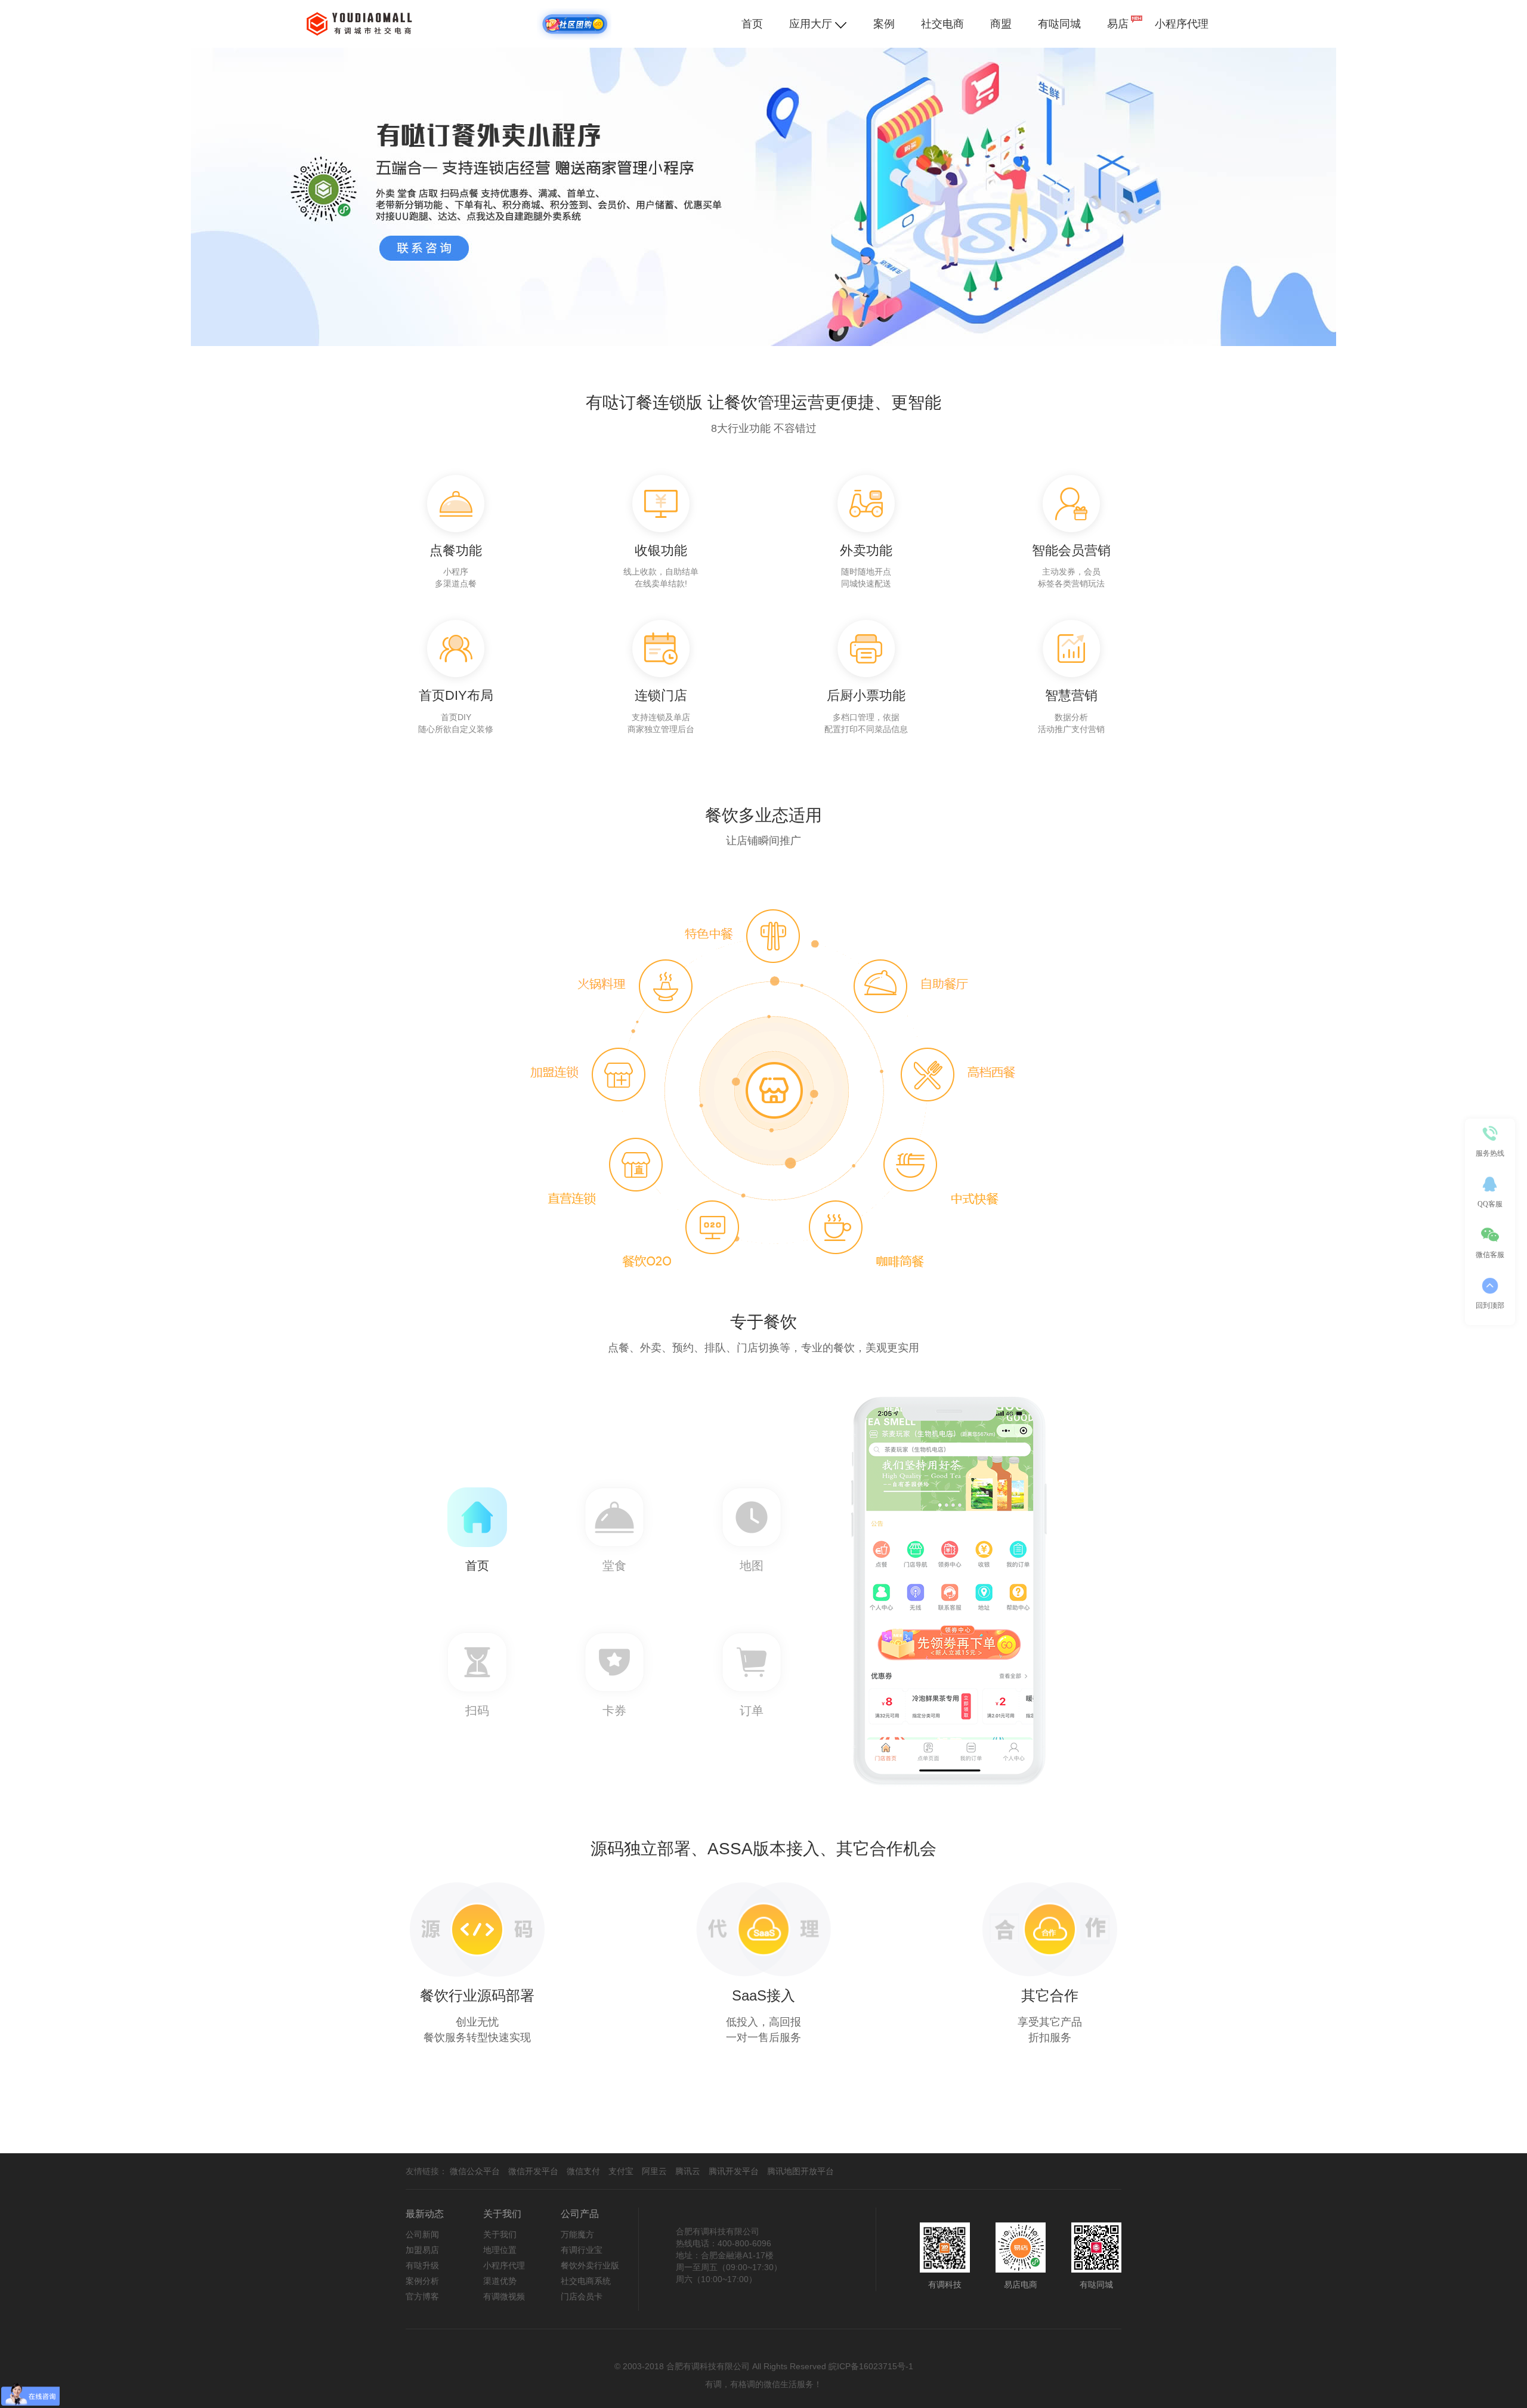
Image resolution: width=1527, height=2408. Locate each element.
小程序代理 (1182, 24)
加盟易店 (422, 2250)
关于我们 (500, 2234)
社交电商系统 (586, 2281)
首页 (752, 24)
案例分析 (422, 2281)
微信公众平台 (475, 2171)
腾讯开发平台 (734, 2171)
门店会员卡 (582, 2296)
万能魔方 (577, 2234)
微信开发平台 (533, 2171)
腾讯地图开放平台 (800, 2171)
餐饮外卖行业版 (590, 2265)
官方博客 (422, 2296)
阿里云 (654, 2171)
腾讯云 (688, 2171)
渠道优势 (500, 2281)
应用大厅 (812, 24)
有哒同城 (1059, 24)
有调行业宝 (582, 2250)
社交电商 (942, 24)
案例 (884, 24)
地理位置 (500, 2250)
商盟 (1001, 24)
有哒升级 (422, 2265)
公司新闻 (422, 2234)
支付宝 (621, 2171)
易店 (1118, 24)
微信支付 (583, 2171)
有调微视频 (504, 2296)
